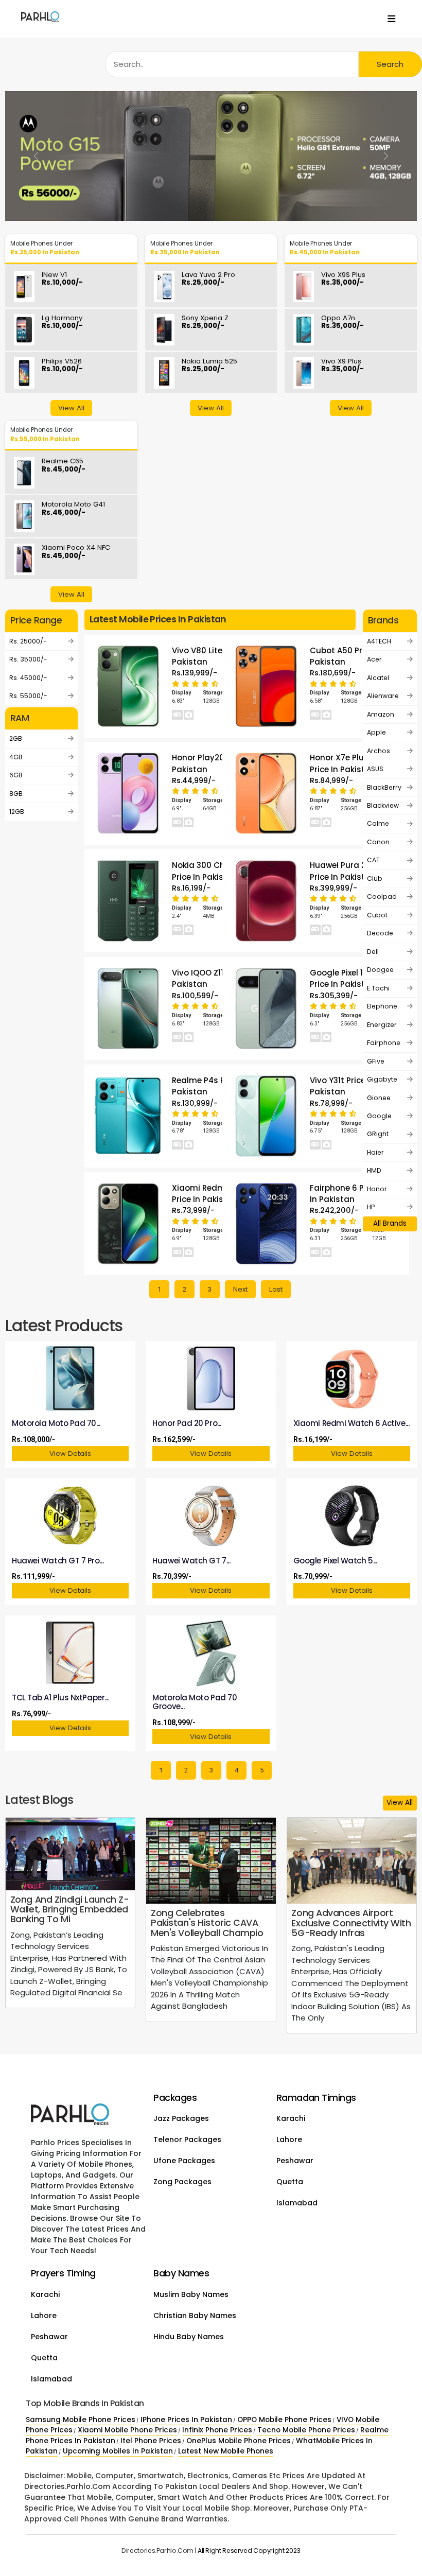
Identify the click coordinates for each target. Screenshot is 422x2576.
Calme (378, 823)
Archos (379, 751)
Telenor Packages (187, 2139)
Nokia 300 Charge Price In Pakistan (208, 871)
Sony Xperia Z (205, 323)
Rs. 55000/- (28, 696)
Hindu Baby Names (189, 2337)
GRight (378, 1134)
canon (378, 842)
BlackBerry (384, 787)
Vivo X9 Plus (342, 366)
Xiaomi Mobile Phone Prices (127, 2430)
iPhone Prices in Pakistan (186, 2420)
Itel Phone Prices (151, 2441)
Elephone (382, 1006)
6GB (16, 775)
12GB (17, 812)
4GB (16, 757)
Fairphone (384, 1043)
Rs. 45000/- (28, 678)
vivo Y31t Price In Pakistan (342, 1086)
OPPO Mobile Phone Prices (284, 2420)
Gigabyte (382, 1079)
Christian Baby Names (195, 2316)
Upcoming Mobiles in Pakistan (118, 2451)
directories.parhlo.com (157, 2551)
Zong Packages (182, 2182)
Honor (377, 1189)
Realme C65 (64, 466)
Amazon (381, 714)
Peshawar (295, 2161)
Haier (375, 1152)
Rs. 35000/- (28, 659)
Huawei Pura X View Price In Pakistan (348, 871)
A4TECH (379, 641)
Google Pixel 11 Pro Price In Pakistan (345, 978)
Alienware (383, 696)
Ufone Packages (184, 2161)
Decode (380, 933)
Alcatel (378, 678)
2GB (16, 738)
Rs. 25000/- (28, 641)
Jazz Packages (181, 2118)
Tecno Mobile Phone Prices (306, 2430)
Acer (374, 659)
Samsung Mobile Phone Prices (81, 2420)
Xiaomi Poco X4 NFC (76, 552)
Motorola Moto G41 (73, 509)
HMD (374, 1170)
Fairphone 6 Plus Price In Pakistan (353, 1194)
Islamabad (297, 2203)
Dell (373, 952)
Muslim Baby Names (191, 2294)
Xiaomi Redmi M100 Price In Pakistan (210, 1194)
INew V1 (62, 279)
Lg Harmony (62, 323)
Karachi (291, 2118)
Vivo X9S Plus (343, 279)
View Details (70, 1454)
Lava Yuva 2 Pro (208, 279)
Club (375, 878)
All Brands (390, 1223)
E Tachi (378, 988)
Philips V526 (62, 366)
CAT (373, 860)
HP (371, 1207)
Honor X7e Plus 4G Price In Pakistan (346, 763)
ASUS (375, 769)
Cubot (377, 915)
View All (71, 408)
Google (379, 1116)
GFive (376, 1061)
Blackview (383, 805)
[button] (36, 156)
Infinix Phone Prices (217, 2430)
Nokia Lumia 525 (209, 366)
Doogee (380, 970)
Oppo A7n (342, 323)
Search (390, 64)
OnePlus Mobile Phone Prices (239, 2441)
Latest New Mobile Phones (226, 2451)
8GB (16, 794)
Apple (376, 732)
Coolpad (382, 897)
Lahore (289, 2139)
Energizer (382, 1025)
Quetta (290, 2182)
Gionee (379, 1098)
